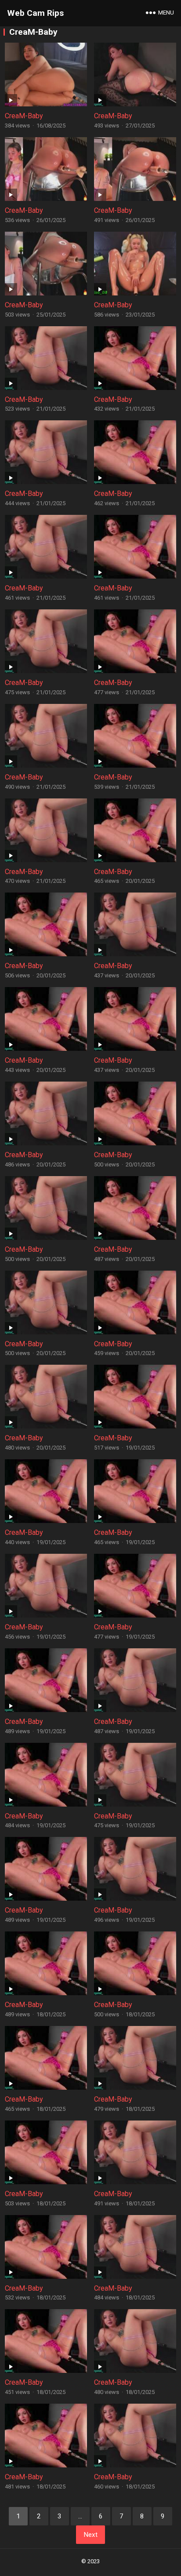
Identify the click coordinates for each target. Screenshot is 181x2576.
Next (90, 2535)
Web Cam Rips (35, 13)
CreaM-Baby (24, 116)
